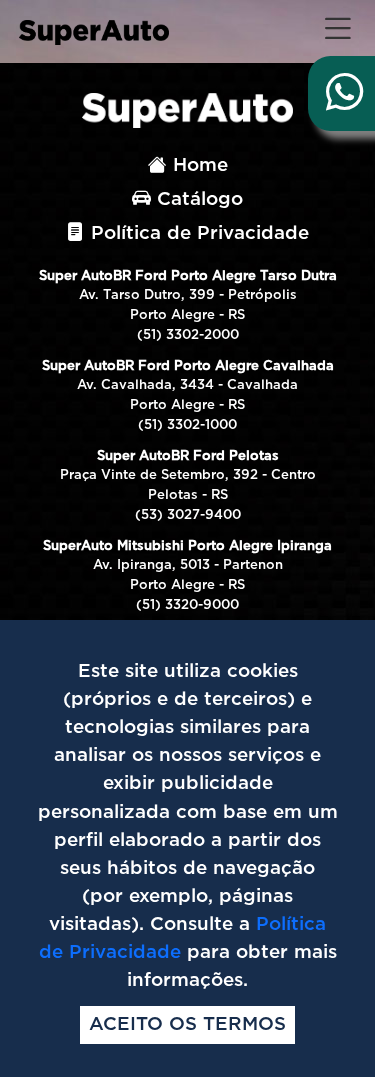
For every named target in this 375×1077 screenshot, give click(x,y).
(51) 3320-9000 (187, 605)
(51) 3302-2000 (188, 335)
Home (197, 165)
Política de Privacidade (197, 233)
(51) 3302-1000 (187, 425)
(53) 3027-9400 (188, 515)
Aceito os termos (187, 1024)
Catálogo (197, 199)
